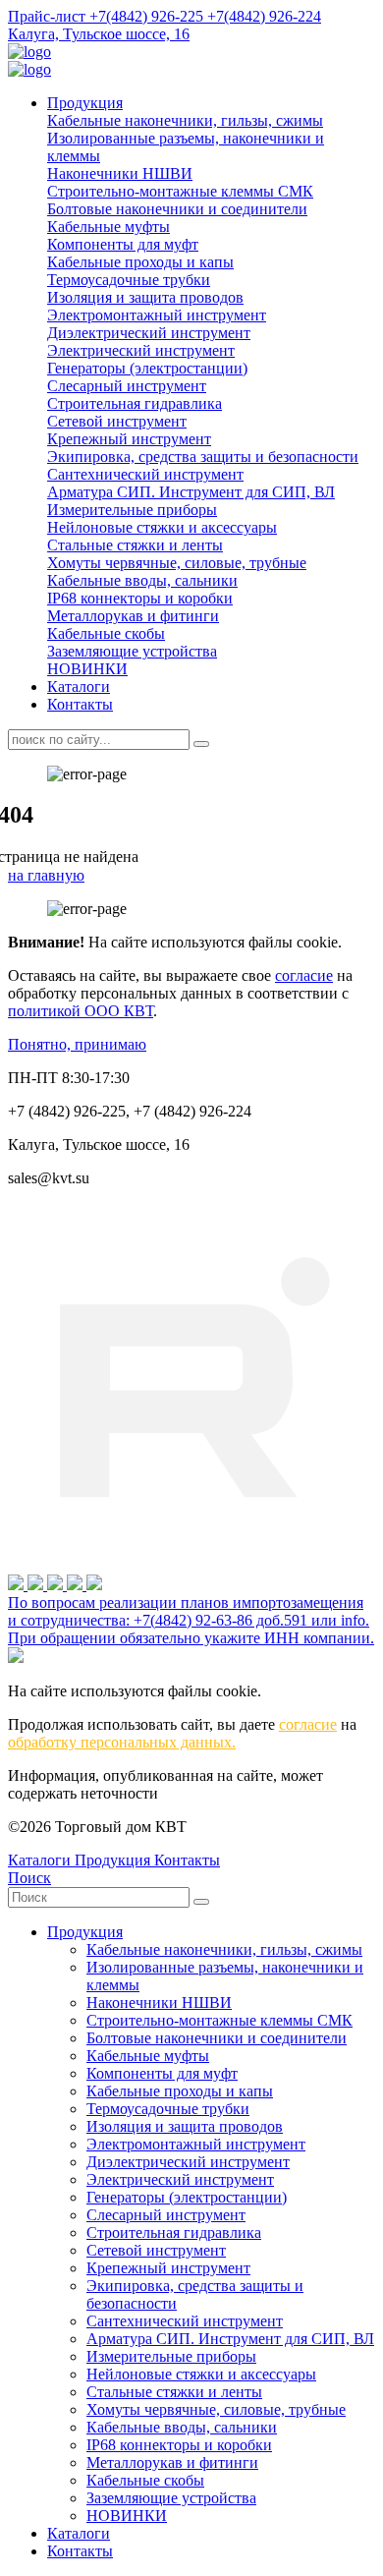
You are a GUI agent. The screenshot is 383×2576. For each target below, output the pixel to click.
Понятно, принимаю (77, 1044)
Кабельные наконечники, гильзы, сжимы (185, 120)
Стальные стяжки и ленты (135, 545)
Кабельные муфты (109, 227)
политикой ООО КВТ (81, 1011)
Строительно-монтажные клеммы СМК (180, 191)
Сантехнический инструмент (145, 474)
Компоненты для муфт (123, 244)
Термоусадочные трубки (129, 280)
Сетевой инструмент (117, 421)
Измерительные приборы (132, 510)
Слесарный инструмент (127, 386)
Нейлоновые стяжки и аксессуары (162, 527)
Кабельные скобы (106, 633)
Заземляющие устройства (132, 651)
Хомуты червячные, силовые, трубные (177, 563)
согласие (304, 975)
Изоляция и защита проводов (145, 297)
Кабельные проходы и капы (140, 262)
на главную (46, 875)
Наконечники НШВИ (120, 173)
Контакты (80, 704)
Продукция (85, 103)
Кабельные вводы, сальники (142, 580)
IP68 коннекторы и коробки (140, 598)
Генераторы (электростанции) (147, 368)
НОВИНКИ (87, 669)
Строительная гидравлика (135, 403)
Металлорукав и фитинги (133, 616)
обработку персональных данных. (122, 1742)
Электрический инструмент (141, 350)
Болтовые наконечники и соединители (177, 209)
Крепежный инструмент (129, 439)
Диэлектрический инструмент (149, 333)
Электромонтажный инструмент (157, 315)
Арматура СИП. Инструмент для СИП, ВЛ (191, 492)
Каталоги (79, 687)
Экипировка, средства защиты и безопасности (203, 457)
